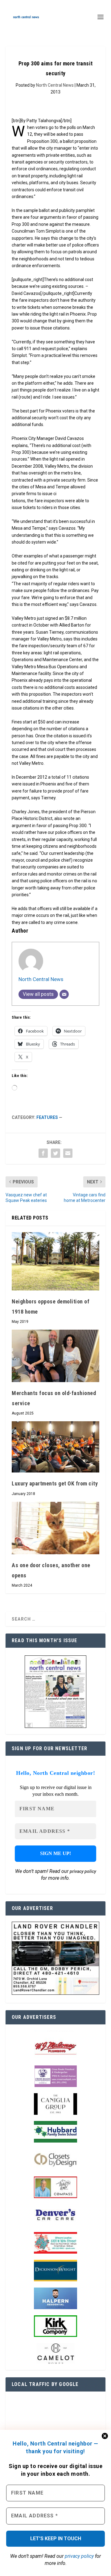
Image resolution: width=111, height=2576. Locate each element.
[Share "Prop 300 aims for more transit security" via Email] (68, 1153)
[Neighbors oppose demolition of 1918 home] (55, 1261)
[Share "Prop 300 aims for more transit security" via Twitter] (55, 1153)
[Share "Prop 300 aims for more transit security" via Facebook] (43, 1153)
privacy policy (79, 2556)
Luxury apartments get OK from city (55, 1483)
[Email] (64, 994)
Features (47, 1117)
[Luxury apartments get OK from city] (55, 1447)
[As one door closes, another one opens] (55, 1528)
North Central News (55, 85)
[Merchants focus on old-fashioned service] (55, 1356)
